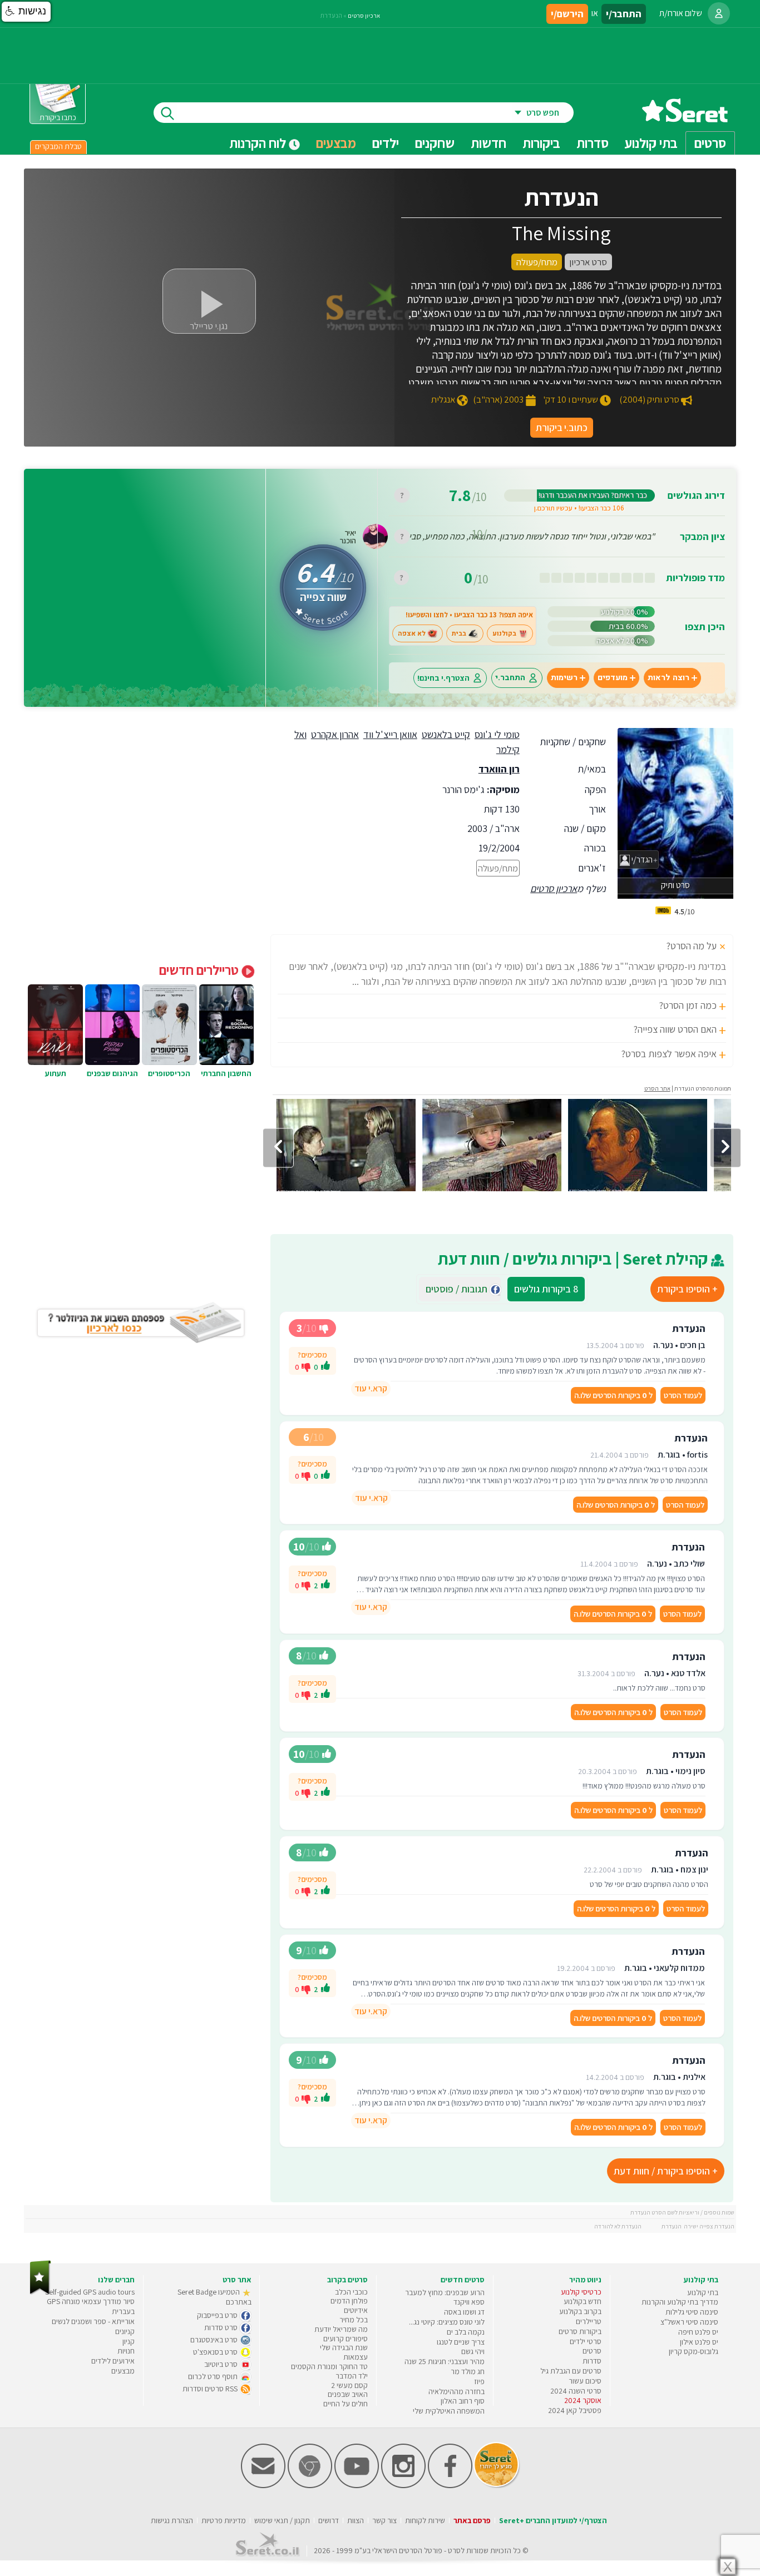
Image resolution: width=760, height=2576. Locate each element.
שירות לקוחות (425, 2520)
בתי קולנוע (703, 2292)
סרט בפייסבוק (218, 2315)
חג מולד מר (468, 2371)
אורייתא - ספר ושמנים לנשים (93, 2321)
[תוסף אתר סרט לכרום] (310, 2486)
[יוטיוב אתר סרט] (357, 2486)
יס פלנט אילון (699, 2342)
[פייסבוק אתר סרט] (450, 2486)
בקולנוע (504, 633)
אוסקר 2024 (583, 2400)
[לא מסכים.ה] (306, 1366)
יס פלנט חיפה (698, 2332)
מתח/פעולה (498, 868)
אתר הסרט (657, 1088)
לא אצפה (412, 633)
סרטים (592, 2351)
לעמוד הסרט (683, 1395)
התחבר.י (510, 678)
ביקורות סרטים (580, 2331)
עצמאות (356, 2357)
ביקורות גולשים (546, 1289)
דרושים (329, 2520)
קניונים (125, 2331)
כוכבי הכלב (351, 2292)
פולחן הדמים (349, 2301)
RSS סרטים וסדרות (211, 2389)
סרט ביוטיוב (222, 2364)
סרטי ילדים (586, 2341)
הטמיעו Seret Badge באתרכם (214, 2297)
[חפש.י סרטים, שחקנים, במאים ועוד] (165, 113)
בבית (459, 633)
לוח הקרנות (259, 143)
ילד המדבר (352, 2376)
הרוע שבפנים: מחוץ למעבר (445, 2292)
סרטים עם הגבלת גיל (571, 2371)
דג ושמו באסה (464, 2312)
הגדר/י (641, 860)
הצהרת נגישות (172, 2520)
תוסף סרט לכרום (214, 2376)
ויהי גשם (473, 2351)
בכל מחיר (354, 2320)
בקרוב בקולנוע (580, 2311)
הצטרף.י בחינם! (443, 678)
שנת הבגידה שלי (344, 2347)
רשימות (564, 678)
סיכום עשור (585, 2381)
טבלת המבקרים (58, 146)
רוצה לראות (668, 678)
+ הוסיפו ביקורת (687, 1289)
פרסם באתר (472, 2520)
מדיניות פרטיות (224, 2520)
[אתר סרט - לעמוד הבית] (40, 2292)
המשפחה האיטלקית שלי (449, 2411)
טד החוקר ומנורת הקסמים (329, 2366)
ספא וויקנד (469, 2302)
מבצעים (336, 143)
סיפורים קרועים (346, 2339)
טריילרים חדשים (200, 970)
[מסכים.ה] (325, 1367)
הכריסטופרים (169, 1073)
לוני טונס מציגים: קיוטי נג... (447, 2322)
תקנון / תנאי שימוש (282, 2520)
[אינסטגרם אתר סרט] (403, 2486)
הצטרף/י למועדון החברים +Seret (553, 2520)
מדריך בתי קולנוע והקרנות (680, 2302)
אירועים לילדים (113, 2361)
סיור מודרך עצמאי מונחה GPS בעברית (91, 2306)
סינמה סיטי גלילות (692, 2312)
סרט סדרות (222, 2327)
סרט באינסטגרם (215, 2340)
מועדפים (613, 678)
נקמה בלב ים (466, 2332)
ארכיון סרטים (554, 888)
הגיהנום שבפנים (112, 1073)
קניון (129, 2341)
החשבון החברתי (226, 1073)
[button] (26, 12)
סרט (454, 2550)
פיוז (479, 2381)
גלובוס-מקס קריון (694, 2351)
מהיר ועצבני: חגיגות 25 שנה (445, 2361)
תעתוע (56, 1073)
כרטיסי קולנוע (581, 2292)
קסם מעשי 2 (349, 2385)
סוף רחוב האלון (463, 2401)
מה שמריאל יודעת (341, 2329)
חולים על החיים (346, 2404)
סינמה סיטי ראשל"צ (689, 2322)
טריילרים (589, 2321)
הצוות (356, 2520)
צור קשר (384, 2520)
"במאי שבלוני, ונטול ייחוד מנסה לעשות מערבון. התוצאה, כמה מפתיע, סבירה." (525, 536)
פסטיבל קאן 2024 (575, 2410)
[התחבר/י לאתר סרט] (719, 13)
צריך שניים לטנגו (461, 2342)
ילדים (386, 143)
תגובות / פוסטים (460, 1289)
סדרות (592, 2361)
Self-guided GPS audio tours (90, 2292)
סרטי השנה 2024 (576, 2391)
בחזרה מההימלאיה (457, 2391)
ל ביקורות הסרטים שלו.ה (613, 1395)
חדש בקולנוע (583, 2301)
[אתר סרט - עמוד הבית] (685, 118)
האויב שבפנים (348, 2394)
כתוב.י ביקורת (562, 427)
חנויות (126, 2351)
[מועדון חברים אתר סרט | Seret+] (263, 2486)
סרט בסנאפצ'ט (216, 2352)
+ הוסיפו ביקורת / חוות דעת (666, 2171)
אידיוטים (356, 2310)
